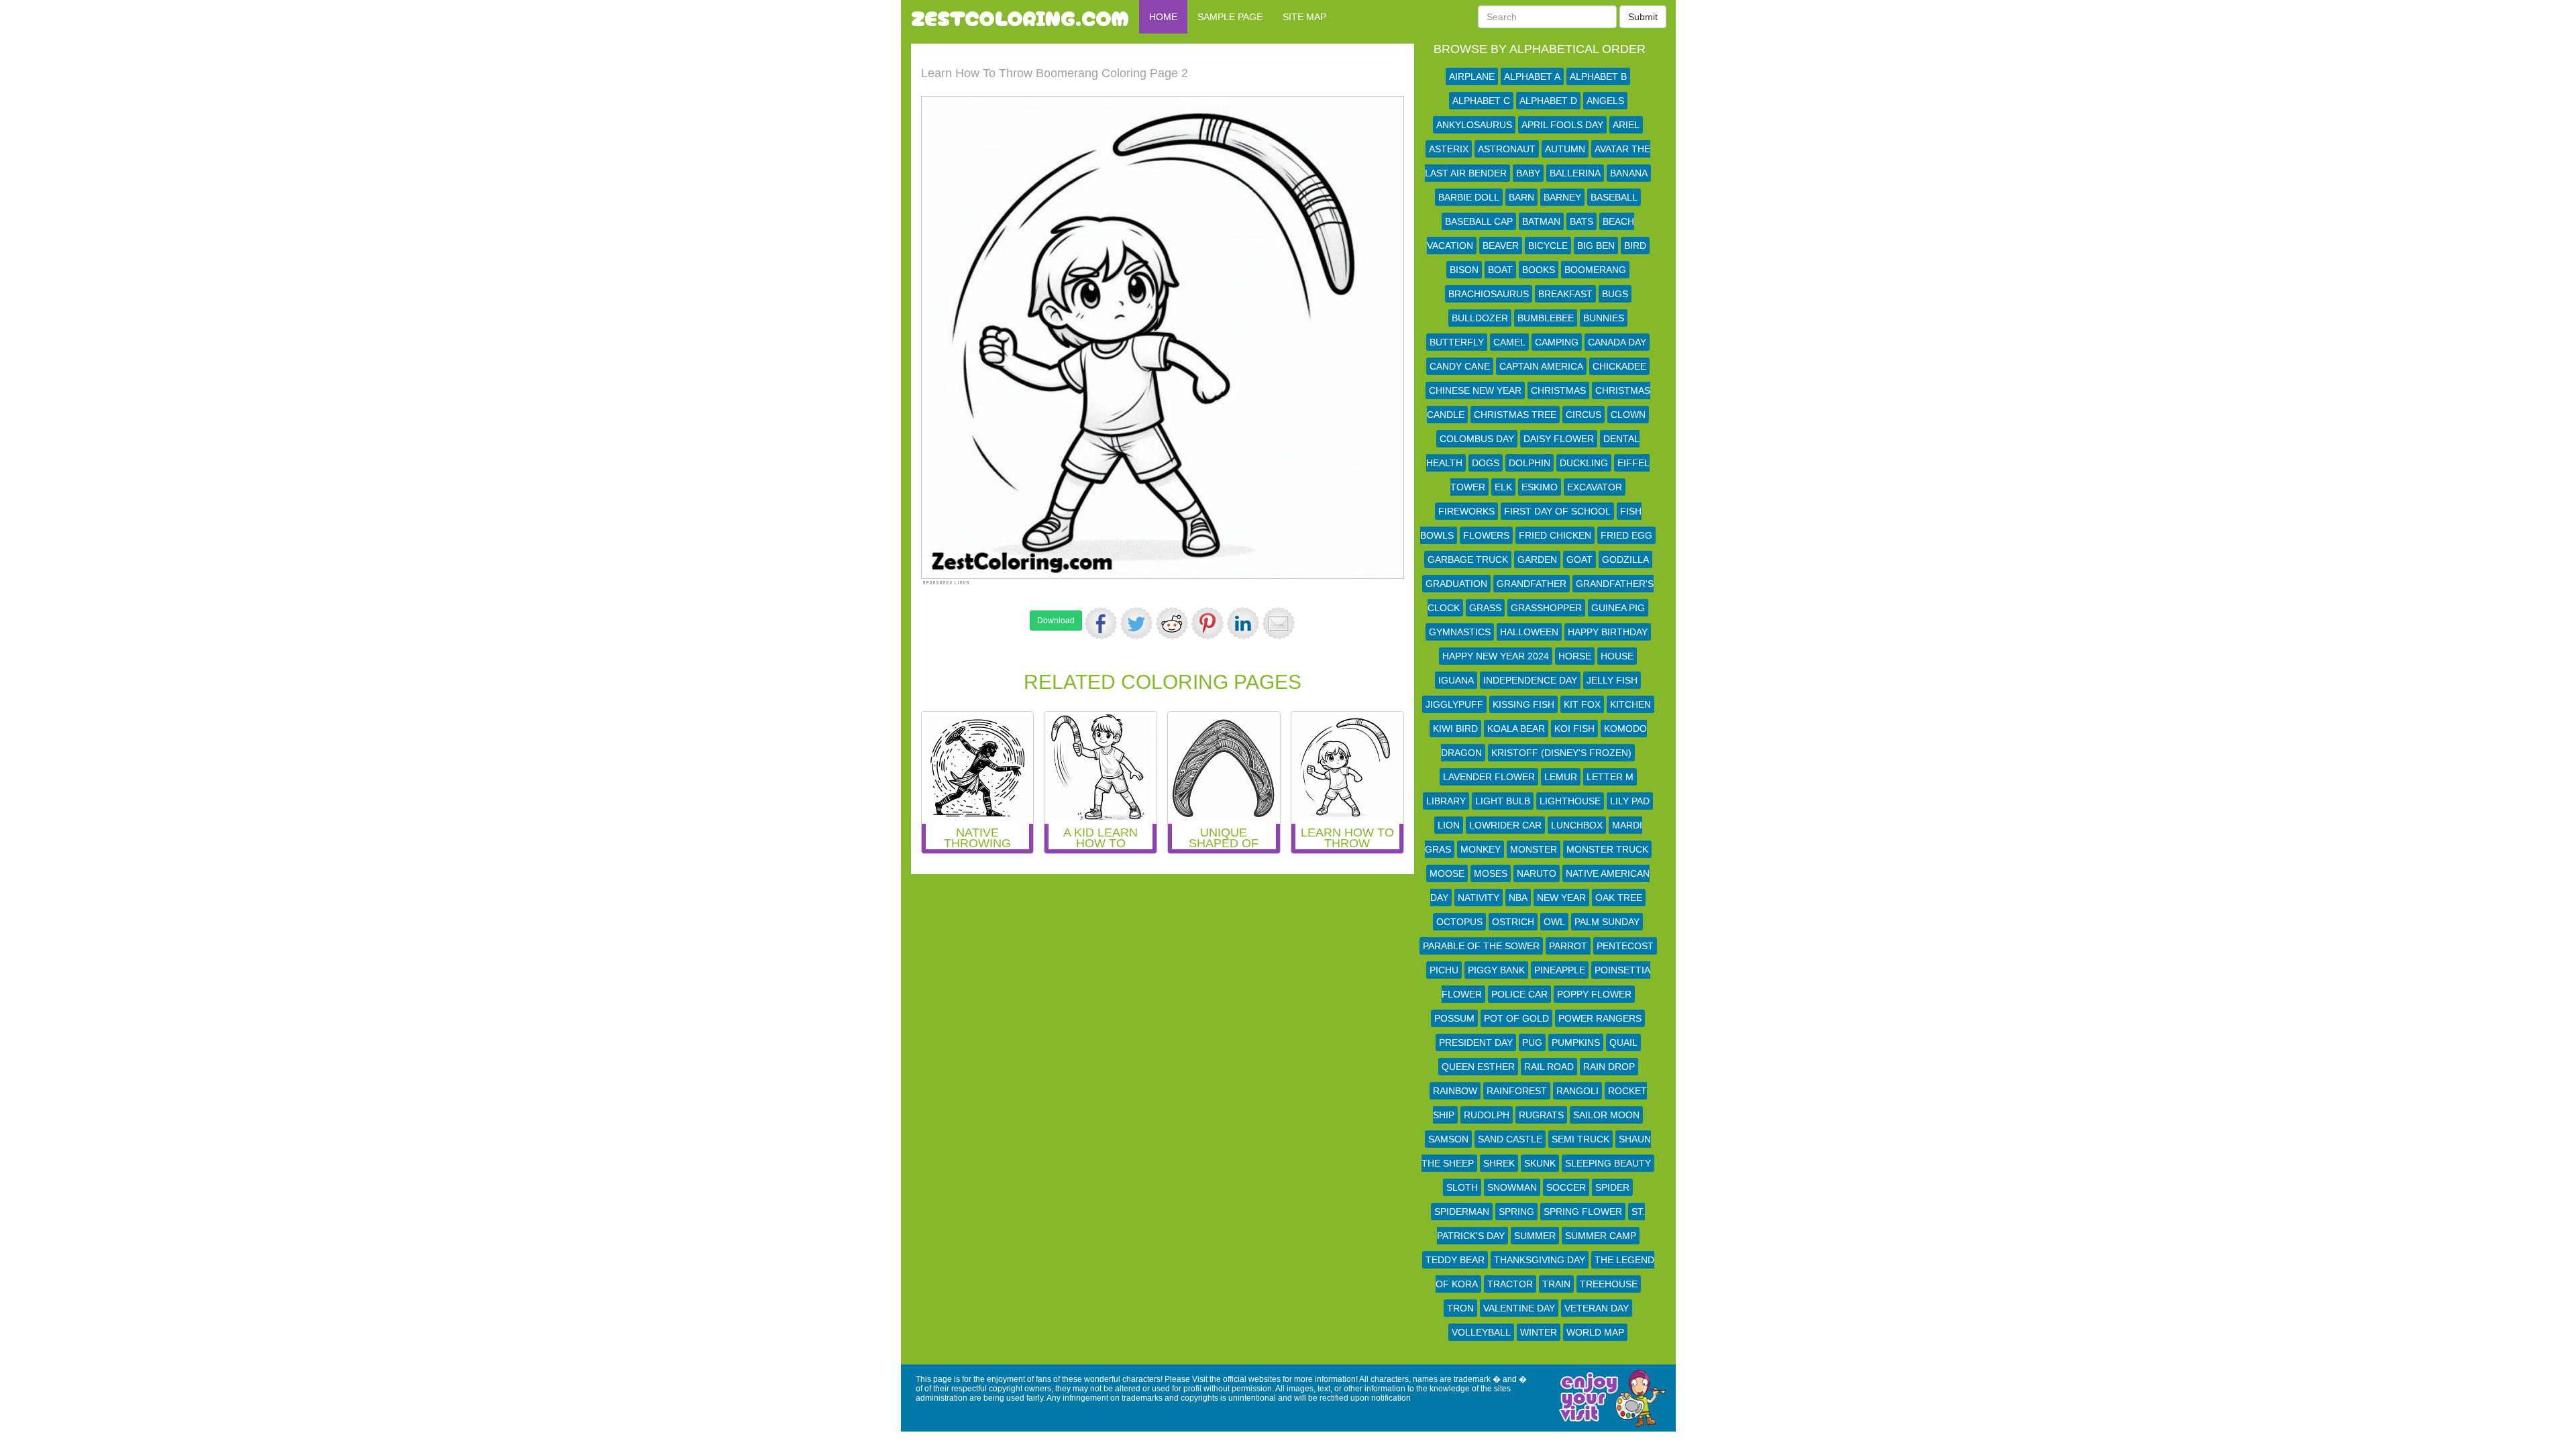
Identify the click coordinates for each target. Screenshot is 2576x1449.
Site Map (1304, 17)
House (1617, 656)
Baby (1528, 173)
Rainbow (1455, 1091)
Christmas (1558, 390)
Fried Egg (1626, 535)
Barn (1521, 197)
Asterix (1449, 149)
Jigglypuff (1454, 704)
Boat (1500, 270)
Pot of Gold (1516, 1018)
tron (1460, 1308)
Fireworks (1466, 511)
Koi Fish (1574, 729)
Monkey (1481, 849)
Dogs (1486, 463)
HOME (1163, 17)
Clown (1628, 415)
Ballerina (1575, 173)
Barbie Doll (1469, 197)
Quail (1623, 1042)
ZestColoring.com (1020, 17)
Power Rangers (1600, 1018)
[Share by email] (1279, 623)
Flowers (1486, 535)
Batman (1541, 221)
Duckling (1584, 463)
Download (1056, 621)
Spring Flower (1583, 1212)
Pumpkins (1576, 1042)
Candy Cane (1460, 366)
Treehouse (1609, 1284)
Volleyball (1481, 1332)
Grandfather (1532, 584)
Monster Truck (1607, 849)
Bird (1635, 246)
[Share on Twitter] (1136, 623)
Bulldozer (1480, 318)
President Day (1476, 1042)
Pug (1532, 1042)
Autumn (1565, 149)
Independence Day (1530, 680)
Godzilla (1625, 559)
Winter (1539, 1332)
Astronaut (1507, 149)
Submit (1643, 17)
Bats (1581, 221)
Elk (1503, 487)
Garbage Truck (1468, 559)
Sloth (1462, 1187)
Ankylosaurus (1474, 125)
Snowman (1512, 1187)
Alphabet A (1532, 76)
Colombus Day (1477, 439)
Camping (1557, 342)
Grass (1485, 608)
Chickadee (1619, 366)
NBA (1518, 898)
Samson (1448, 1139)
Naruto (1537, 873)
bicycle (1548, 246)
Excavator (1595, 487)
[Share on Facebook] (1101, 623)
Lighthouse (1570, 801)
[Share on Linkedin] (1243, 623)
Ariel (1626, 125)
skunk (1540, 1163)
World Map (1595, 1332)
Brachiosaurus (1489, 294)
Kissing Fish (1523, 704)
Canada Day (1617, 342)
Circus (1584, 415)
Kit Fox (1582, 704)
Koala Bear (1516, 729)
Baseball (1614, 197)
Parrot (1568, 946)
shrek (1499, 1163)
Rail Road (1549, 1067)
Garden (1537, 559)
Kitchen (1630, 704)
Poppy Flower (1594, 994)
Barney (1562, 197)
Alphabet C (1481, 101)
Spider (1612, 1187)
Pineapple (1560, 970)
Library (1446, 801)
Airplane (1472, 76)
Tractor (1510, 1284)
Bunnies (1604, 318)
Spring (1516, 1212)
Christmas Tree (1515, 415)
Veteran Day (1597, 1308)
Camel (1509, 342)
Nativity (1479, 898)
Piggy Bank (1496, 970)
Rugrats (1541, 1115)
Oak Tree (1619, 898)
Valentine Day (1519, 1308)
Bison (1464, 270)
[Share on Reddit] (1172, 623)
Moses (1491, 873)
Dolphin (1529, 463)
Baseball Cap (1479, 221)
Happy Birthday (1608, 632)
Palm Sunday (1607, 922)
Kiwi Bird (1455, 729)
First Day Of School (1557, 511)
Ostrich (1513, 922)
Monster (1534, 849)
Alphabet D (1548, 101)
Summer (1535, 1236)
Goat (1579, 559)
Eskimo (1540, 487)
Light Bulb (1503, 801)
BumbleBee (1546, 318)
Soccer (1566, 1187)
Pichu (1444, 970)
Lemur (1561, 777)
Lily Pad (1630, 801)
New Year (1561, 898)
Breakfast (1565, 294)
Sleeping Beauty (1608, 1163)
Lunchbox (1577, 825)
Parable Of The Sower (1481, 946)
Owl (1554, 922)
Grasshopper (1546, 608)
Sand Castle (1510, 1139)
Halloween (1529, 632)
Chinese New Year (1475, 390)
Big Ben (1596, 246)
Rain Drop (1609, 1067)
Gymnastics (1460, 632)
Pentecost (1625, 946)
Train (1556, 1284)
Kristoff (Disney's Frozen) (1561, 753)
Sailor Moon (1606, 1115)
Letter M (1610, 777)
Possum (1454, 1018)
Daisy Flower (1559, 439)
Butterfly (1457, 342)
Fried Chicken (1555, 535)
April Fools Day (1562, 125)
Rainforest (1517, 1091)
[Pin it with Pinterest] (1207, 623)
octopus (1459, 922)
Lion (1449, 825)
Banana (1629, 173)
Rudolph (1487, 1115)
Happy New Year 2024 (1496, 656)
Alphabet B (1598, 76)
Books (1539, 270)
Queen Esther (1478, 1067)
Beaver (1501, 246)
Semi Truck (1580, 1139)
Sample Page (1230, 17)
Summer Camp (1601, 1236)
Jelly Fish (1612, 680)
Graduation (1456, 584)
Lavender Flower (1489, 777)
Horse (1575, 656)
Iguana (1456, 680)
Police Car (1519, 994)
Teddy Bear (1455, 1260)
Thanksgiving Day (1540, 1260)
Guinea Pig (1618, 608)
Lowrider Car (1505, 825)
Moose (1447, 873)
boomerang (1595, 270)
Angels (1605, 101)
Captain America (1541, 366)
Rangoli (1577, 1091)
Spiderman (1462, 1212)
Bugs (1615, 294)
